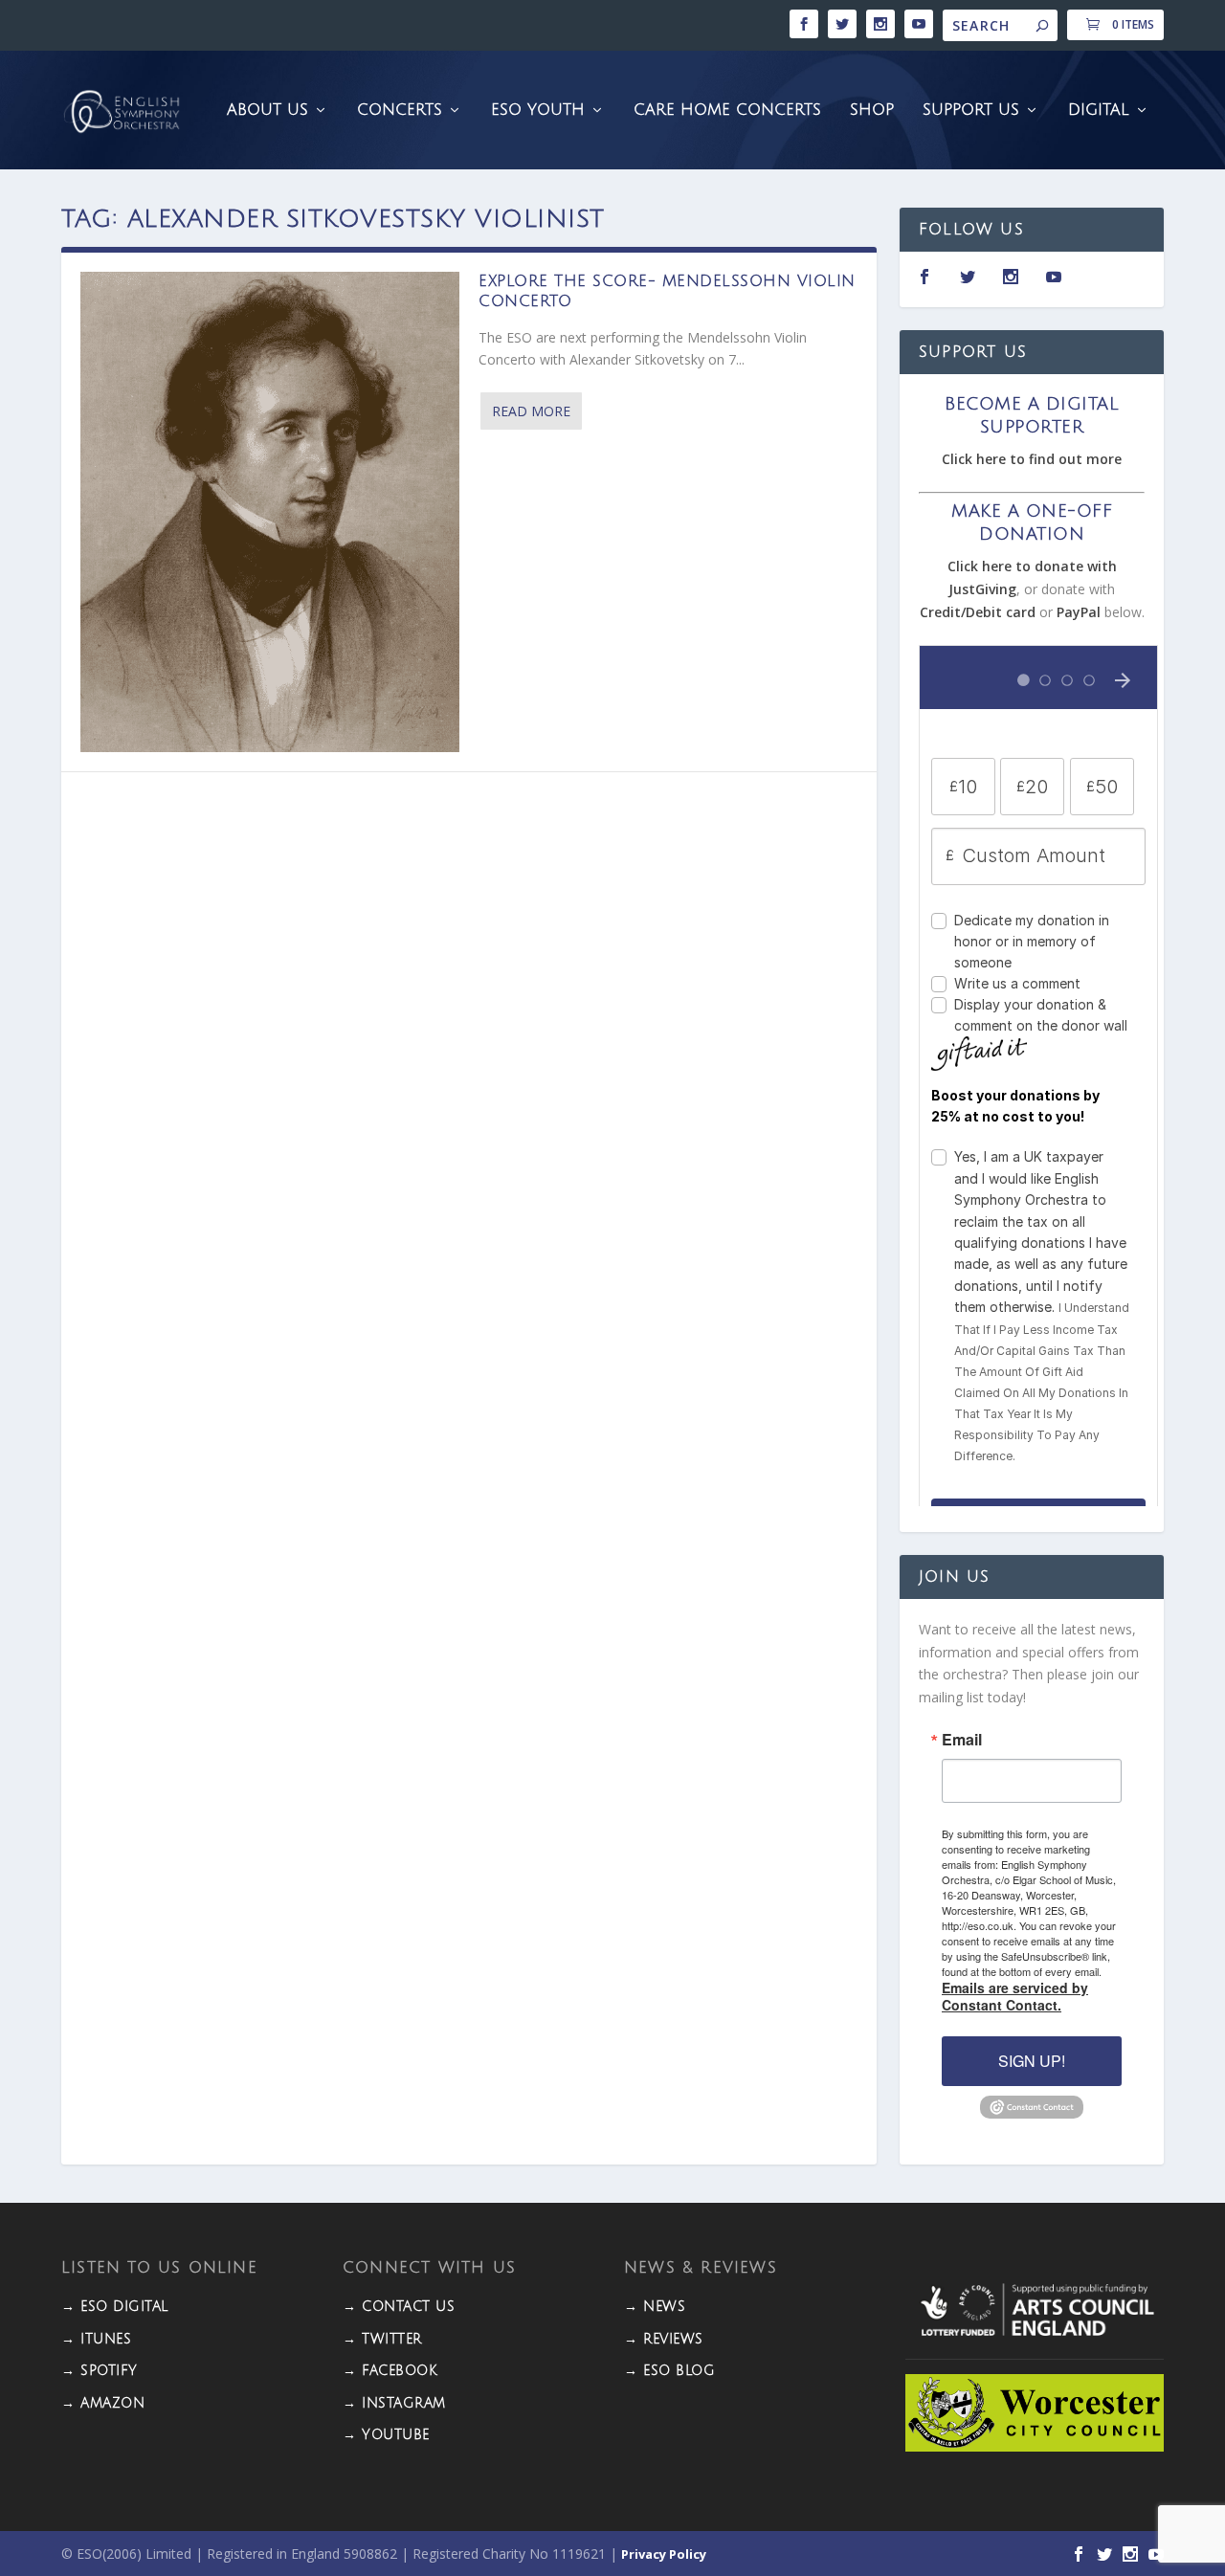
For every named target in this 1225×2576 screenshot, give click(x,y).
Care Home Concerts (727, 111)
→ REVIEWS (664, 2339)
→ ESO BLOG (669, 2371)
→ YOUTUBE (386, 2435)
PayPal (1079, 612)
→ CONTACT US (399, 2307)
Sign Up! (1032, 2061)
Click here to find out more (1032, 459)
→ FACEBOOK (390, 2371)
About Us (267, 111)
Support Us (971, 111)
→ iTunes (96, 2339)
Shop (872, 111)
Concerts (400, 111)
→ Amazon (103, 2403)
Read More (531, 411)
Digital (1099, 111)
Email (962, 1740)
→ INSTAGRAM (394, 2403)
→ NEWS (655, 2307)
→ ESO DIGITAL (115, 2307)
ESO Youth (538, 111)
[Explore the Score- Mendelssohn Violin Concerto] (270, 512)
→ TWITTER (382, 2339)
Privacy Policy (664, 2554)
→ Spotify (100, 2371)
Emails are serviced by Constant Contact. (1015, 1996)
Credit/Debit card (978, 612)
